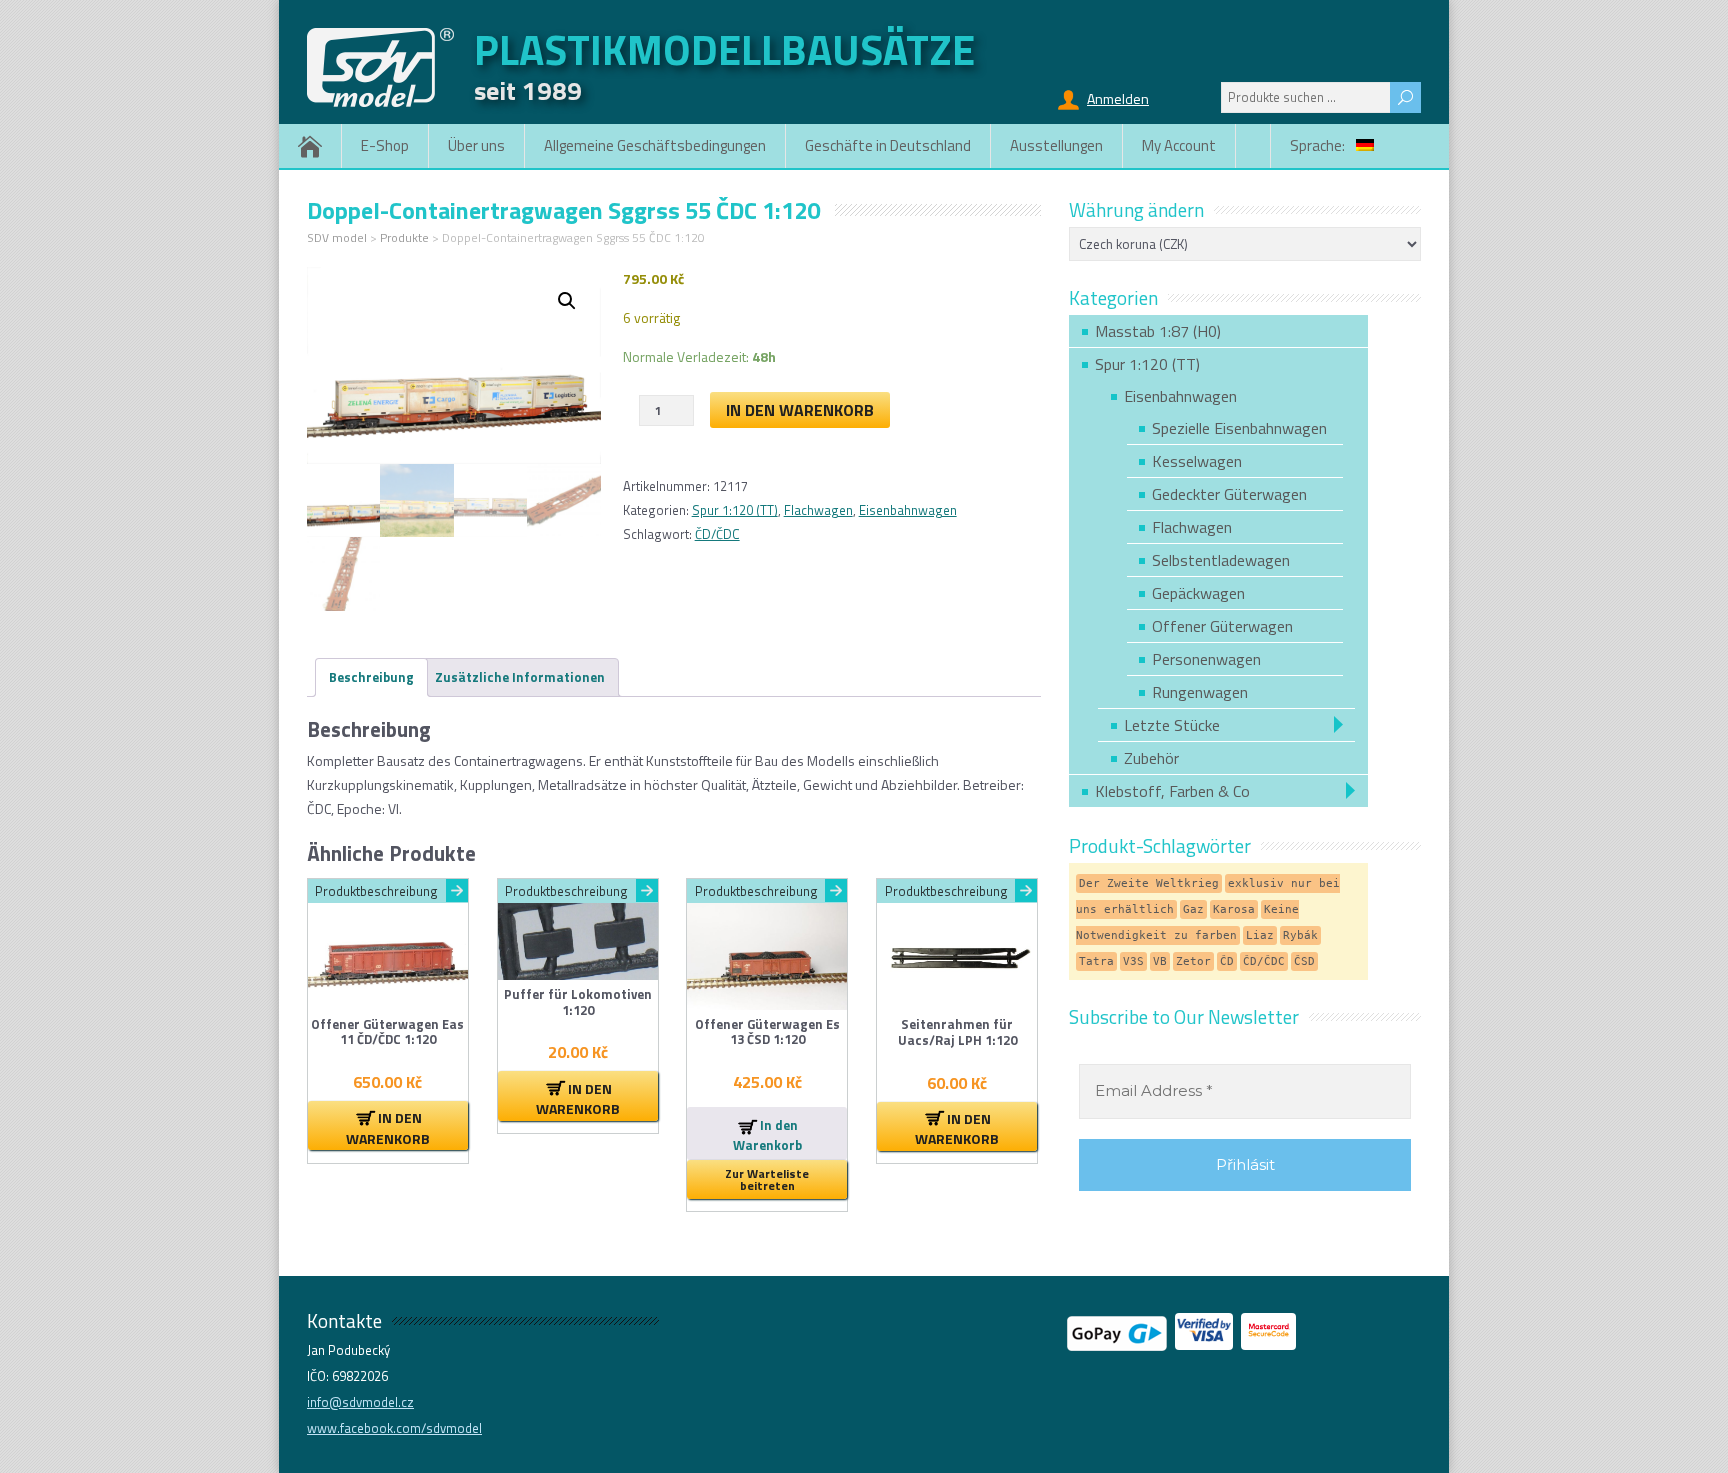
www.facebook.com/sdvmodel (394, 1428)
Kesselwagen (1197, 461)
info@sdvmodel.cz (360, 1402)
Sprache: (1319, 145)
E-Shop (385, 145)
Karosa (1234, 909)
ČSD (1304, 961)
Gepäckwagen (1198, 593)
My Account (1179, 145)
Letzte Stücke (1172, 725)
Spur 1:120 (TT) (735, 510)
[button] (567, 301)
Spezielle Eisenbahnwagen (1239, 428)
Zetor (1193, 961)
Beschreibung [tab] (371, 677)
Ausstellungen (1056, 145)
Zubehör (1151, 758)
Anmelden (1118, 98)
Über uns (476, 145)
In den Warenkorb (800, 410)
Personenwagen (1206, 659)
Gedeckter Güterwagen (1229, 494)
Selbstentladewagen (1221, 560)
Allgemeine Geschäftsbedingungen (655, 145)
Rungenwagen (1200, 692)
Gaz (1193, 909)
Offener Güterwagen (1222, 626)
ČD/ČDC (717, 534)
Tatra (1096, 961)
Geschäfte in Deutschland (888, 145)
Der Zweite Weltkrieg (1149, 883)
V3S (1133, 961)
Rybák (1300, 935)
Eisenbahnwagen (908, 510)
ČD (1227, 961)
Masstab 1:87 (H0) (1158, 331)
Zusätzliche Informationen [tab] (520, 677)
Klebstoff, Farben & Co (1172, 791)
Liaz (1260, 935)
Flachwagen (818, 510)
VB (1160, 961)
